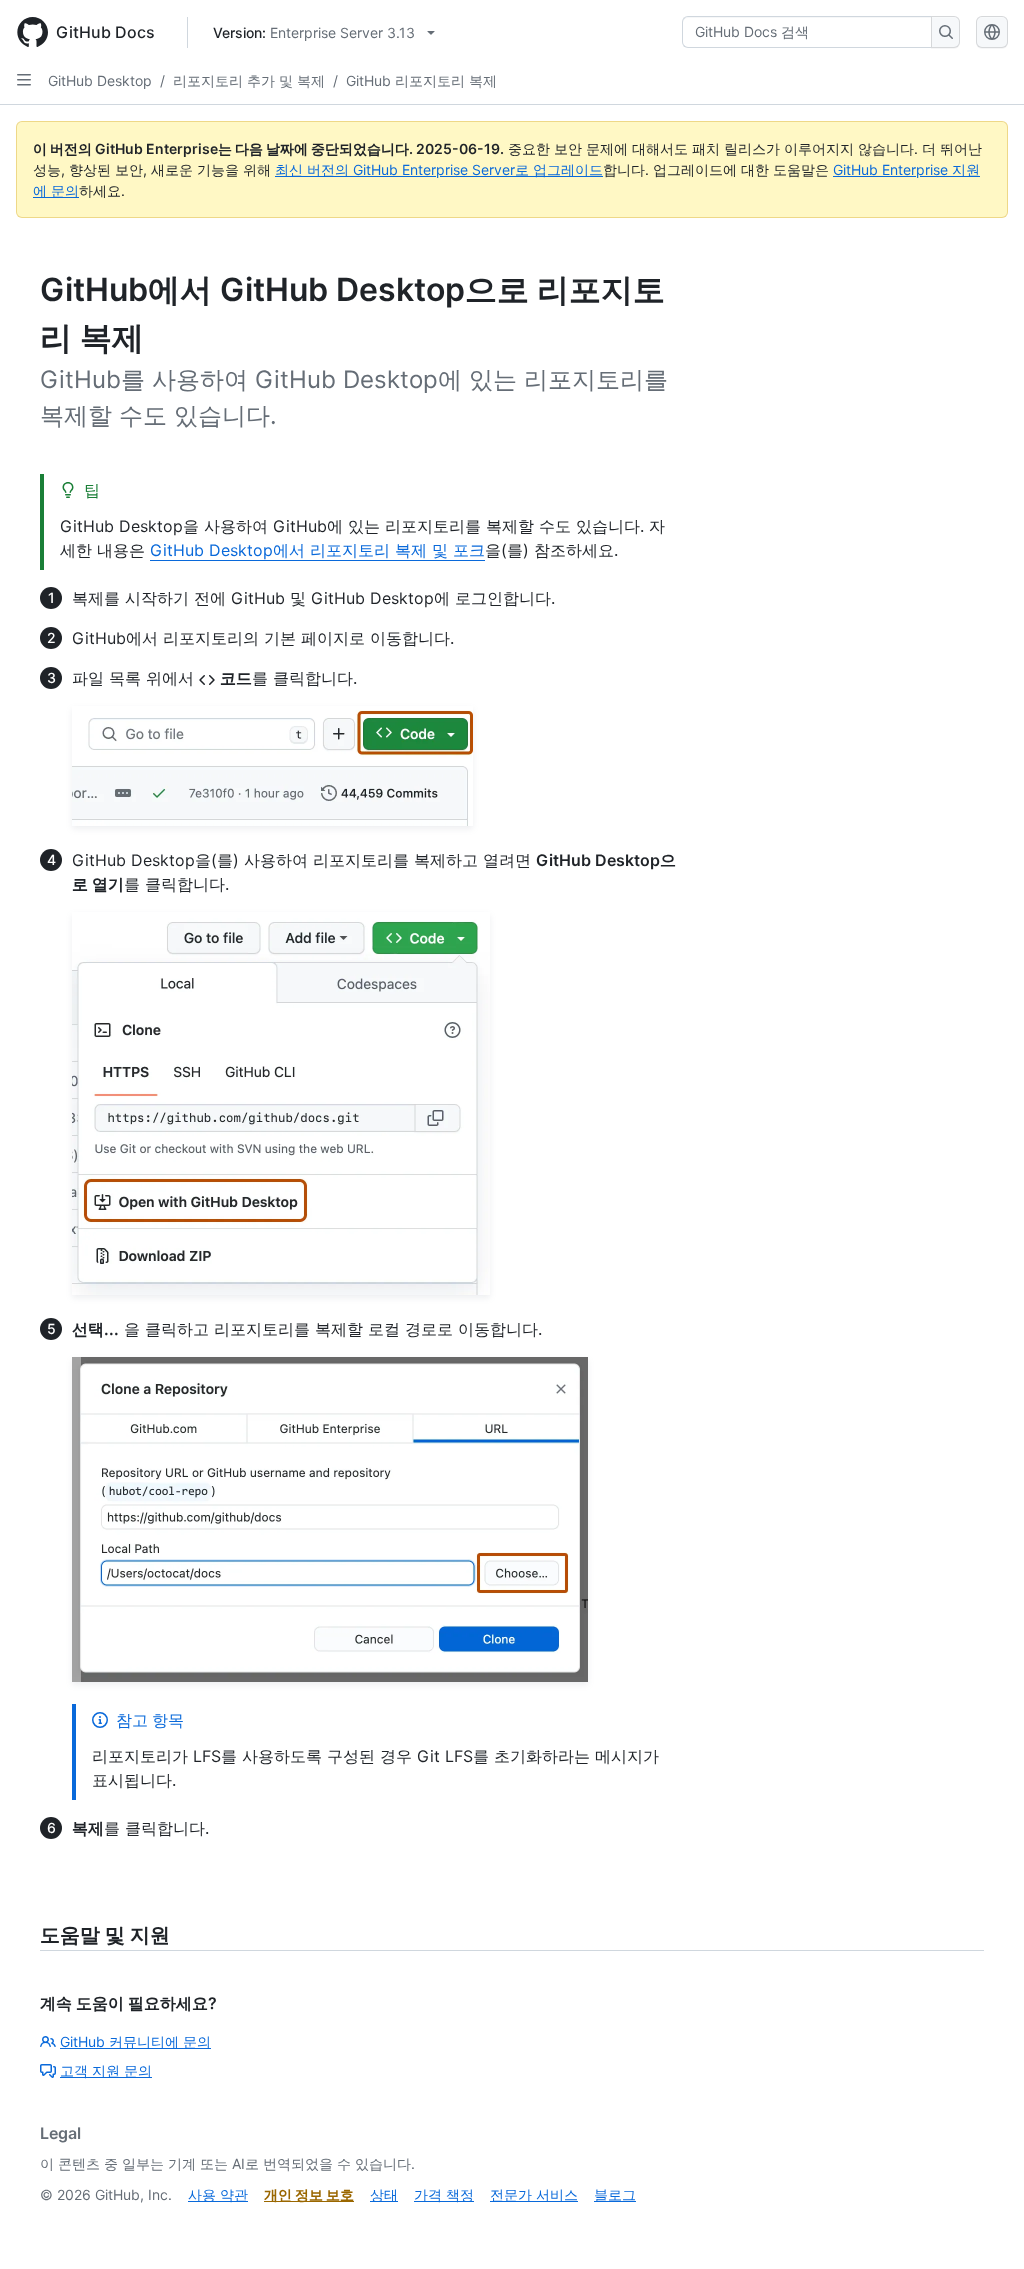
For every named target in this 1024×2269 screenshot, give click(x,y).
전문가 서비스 (534, 2194)
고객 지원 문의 (106, 2070)
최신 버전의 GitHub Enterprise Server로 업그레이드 (439, 169)
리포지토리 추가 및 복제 (249, 80)
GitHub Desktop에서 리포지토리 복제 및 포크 (317, 550)
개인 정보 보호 (309, 2194)
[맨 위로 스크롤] (980, 2225)
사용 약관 (218, 2194)
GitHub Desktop (100, 80)
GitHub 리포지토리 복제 (421, 80)
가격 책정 (444, 2194)
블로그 (615, 2194)
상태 (384, 2194)
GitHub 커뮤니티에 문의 (135, 2041)
